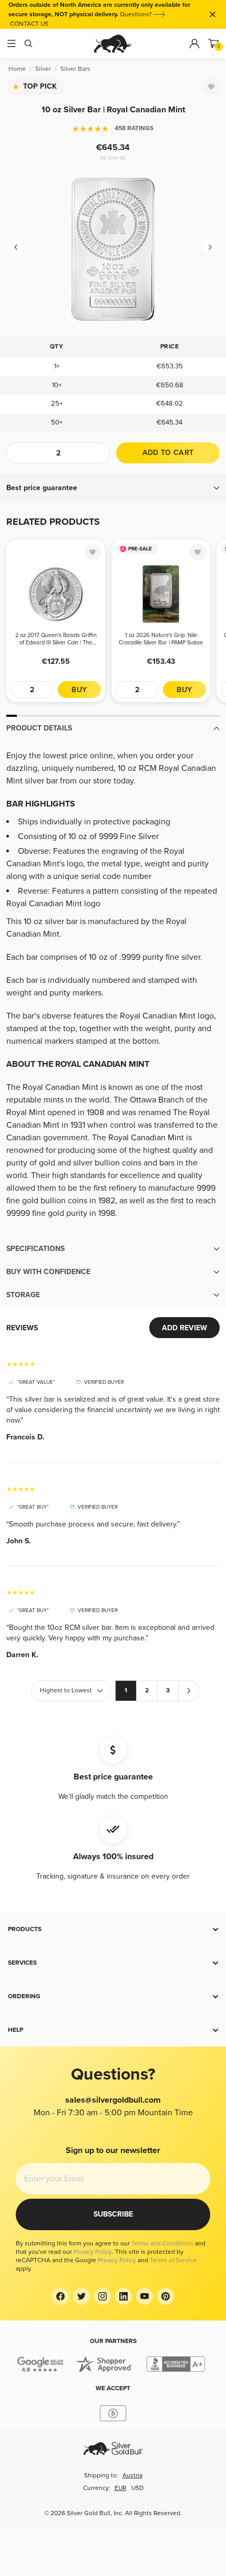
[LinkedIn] (124, 2296)
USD (137, 2488)
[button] (113, 488)
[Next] (210, 247)
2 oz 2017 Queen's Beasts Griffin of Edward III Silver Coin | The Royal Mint (56, 639)
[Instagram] (102, 2296)
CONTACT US (29, 24)
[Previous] (16, 247)
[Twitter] (81, 2296)
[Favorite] (211, 87)
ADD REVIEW (184, 1328)
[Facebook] (60, 2296)
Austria (132, 2476)
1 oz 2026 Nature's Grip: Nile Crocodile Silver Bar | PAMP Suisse (161, 639)
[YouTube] (145, 2296)
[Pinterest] (166, 2296)
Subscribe (113, 2214)
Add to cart (168, 453)
